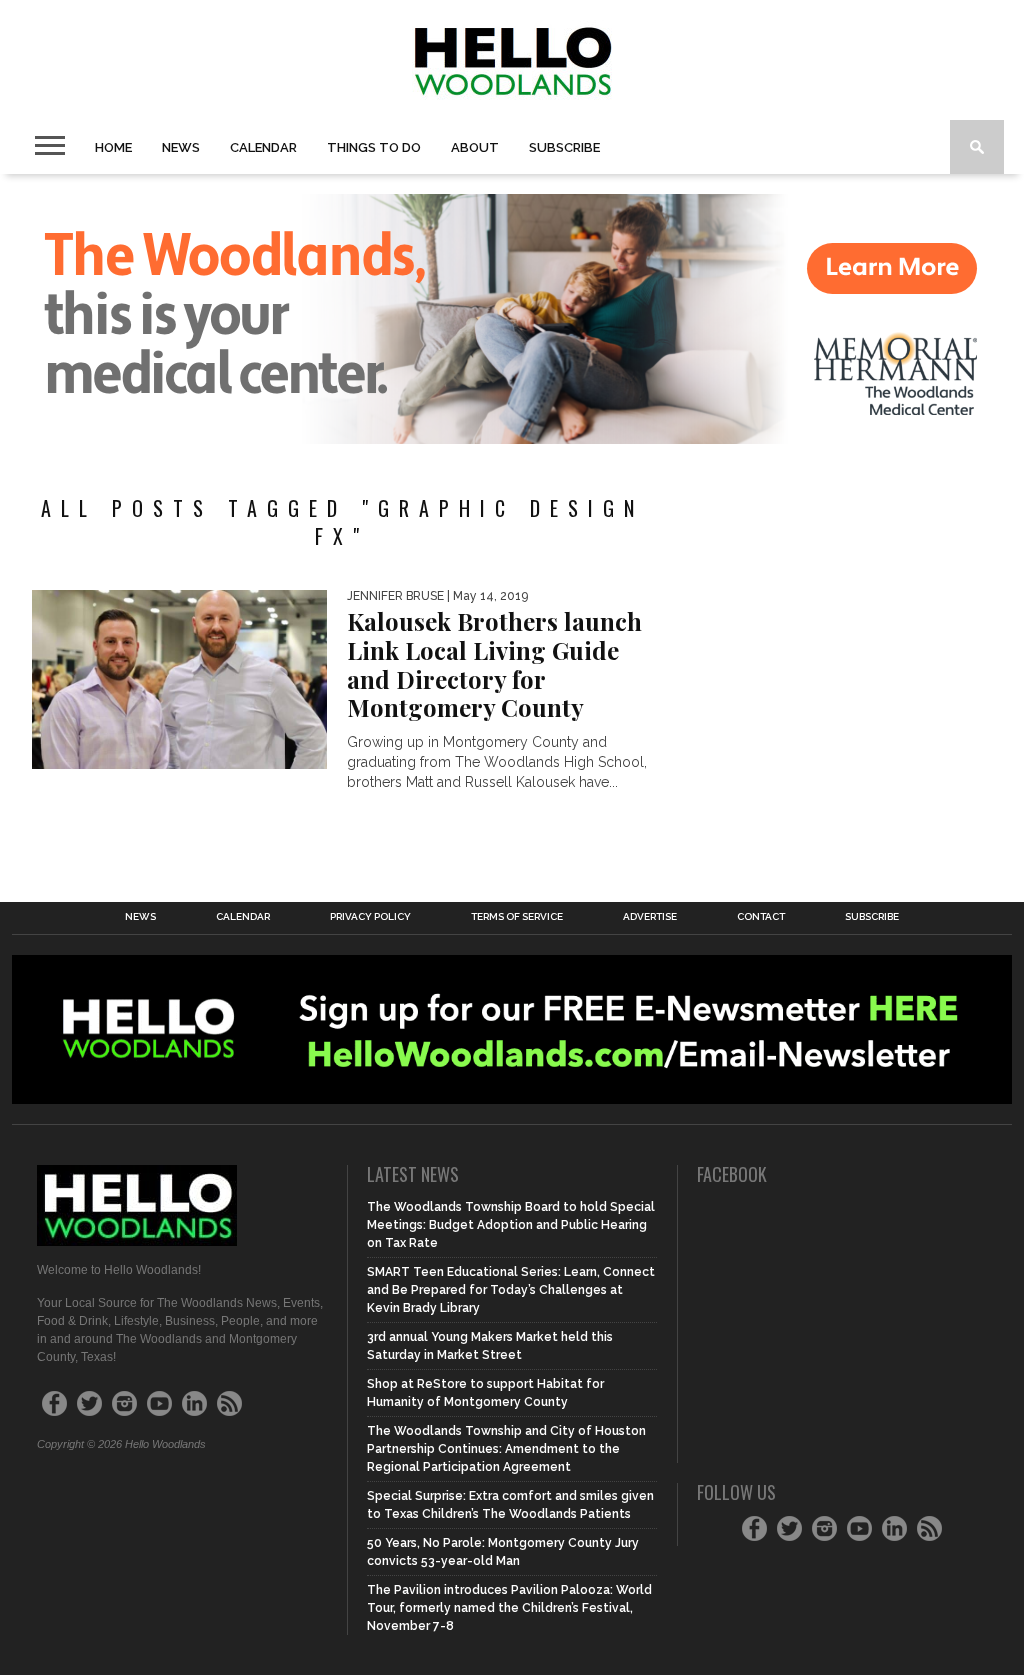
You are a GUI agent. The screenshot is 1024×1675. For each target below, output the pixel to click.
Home (113, 147)
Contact (761, 917)
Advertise (650, 917)
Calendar (263, 147)
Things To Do (374, 147)
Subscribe (564, 147)
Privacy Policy (370, 917)
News (181, 147)
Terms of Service (517, 917)
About (475, 147)
